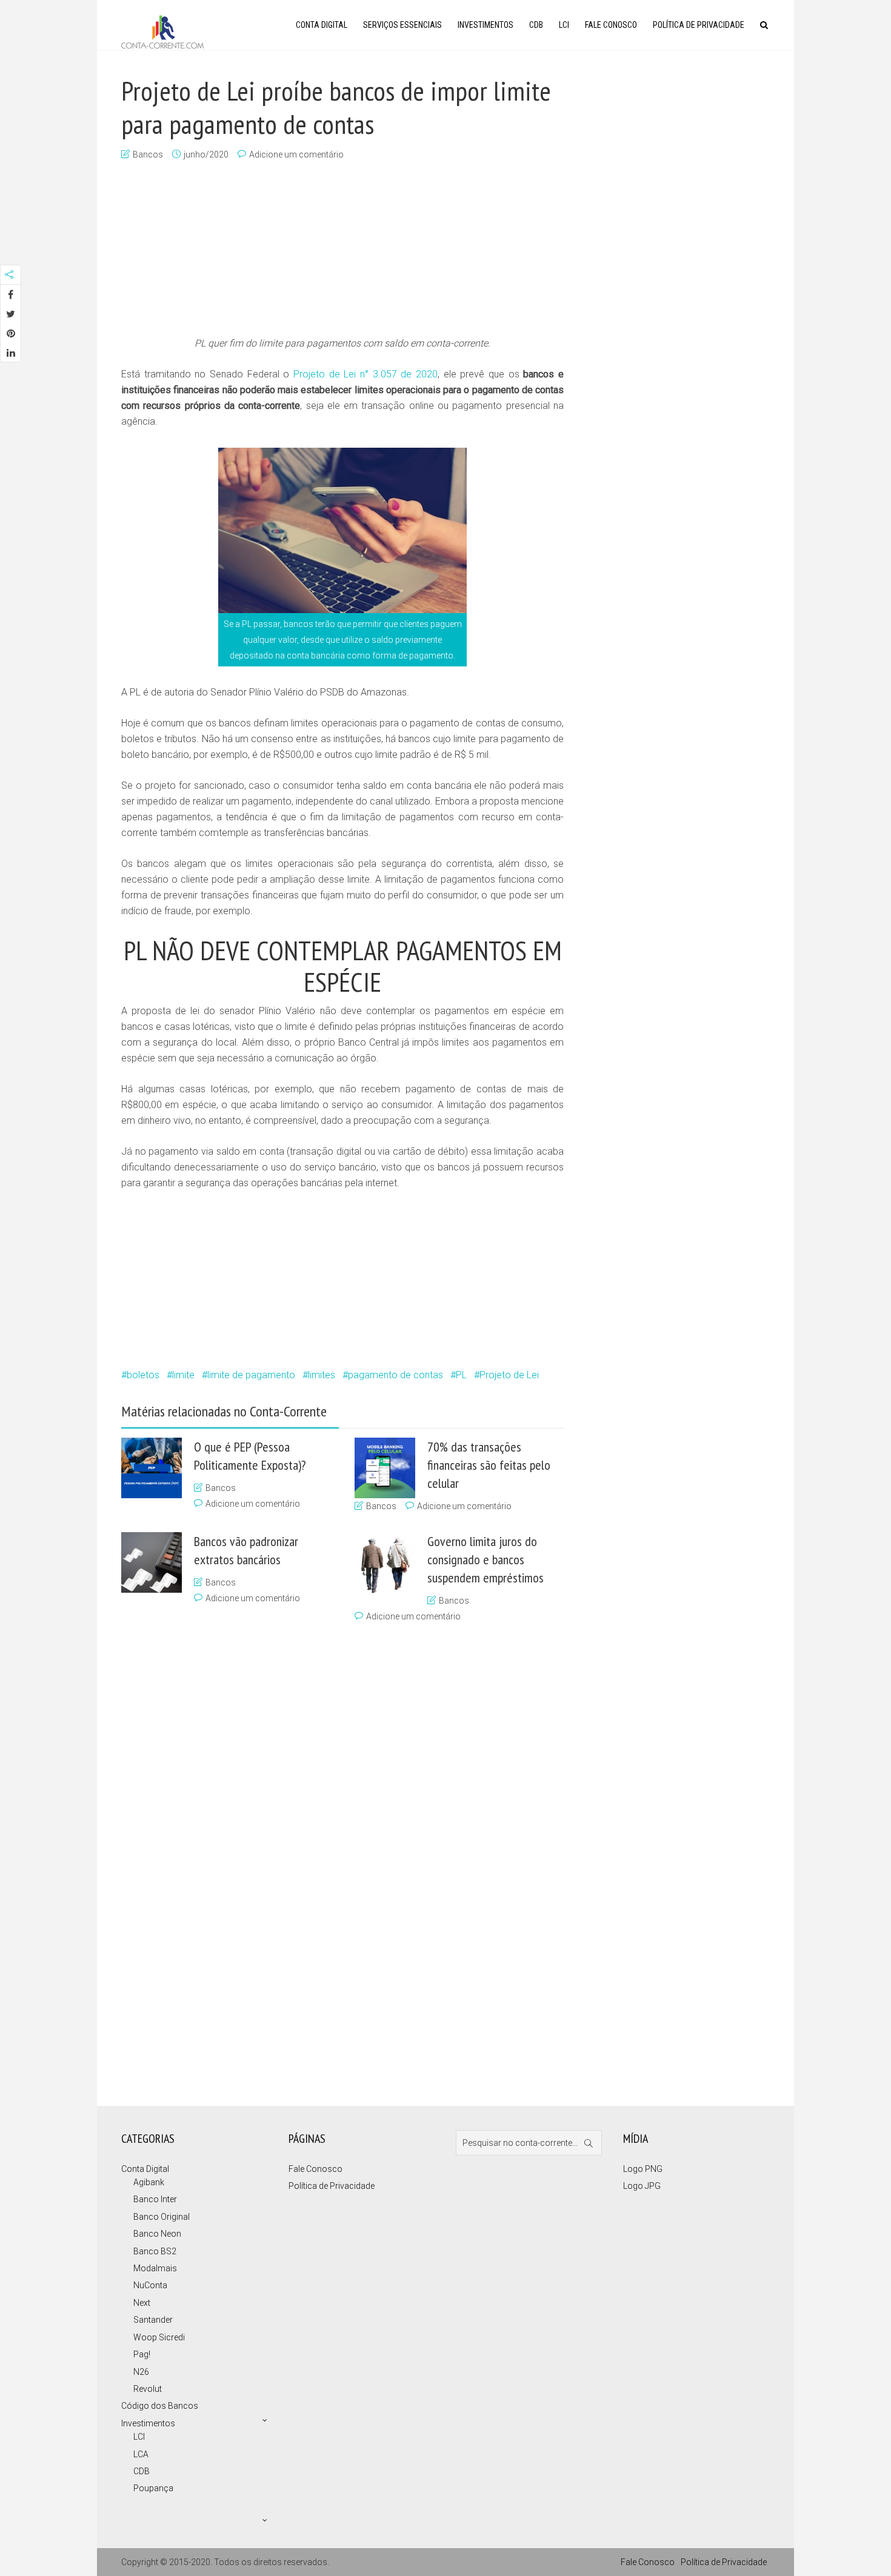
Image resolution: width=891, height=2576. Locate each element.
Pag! (142, 2354)
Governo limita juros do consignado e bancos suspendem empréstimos (486, 1559)
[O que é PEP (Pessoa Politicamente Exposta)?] (152, 1468)
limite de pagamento (251, 1375)
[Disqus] (336, 1861)
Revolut (148, 2389)
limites (322, 1375)
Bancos (148, 154)
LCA (141, 2454)
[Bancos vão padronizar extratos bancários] (152, 1562)
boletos (143, 1375)
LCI (564, 25)
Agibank (149, 2182)
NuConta (150, 2285)
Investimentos (486, 25)
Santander (153, 2320)
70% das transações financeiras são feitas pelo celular (489, 1465)
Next (142, 2303)
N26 (141, 2372)
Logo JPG (642, 2186)
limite (183, 1375)
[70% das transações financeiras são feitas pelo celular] (385, 1468)
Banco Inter (155, 2199)
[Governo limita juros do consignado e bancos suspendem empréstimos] (385, 1563)
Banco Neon (157, 2234)
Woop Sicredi (159, 2337)
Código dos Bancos (160, 2406)
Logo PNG (643, 2169)
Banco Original (162, 2217)
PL (461, 1375)
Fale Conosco (611, 25)
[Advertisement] (342, 250)
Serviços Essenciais (402, 25)
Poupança (153, 2488)
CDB (536, 25)
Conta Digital (322, 25)
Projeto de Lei (509, 1375)
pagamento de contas (395, 1375)
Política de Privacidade (699, 25)
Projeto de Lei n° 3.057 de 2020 (365, 374)
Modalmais (155, 2268)
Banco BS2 (155, 2251)
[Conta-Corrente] (162, 31)
